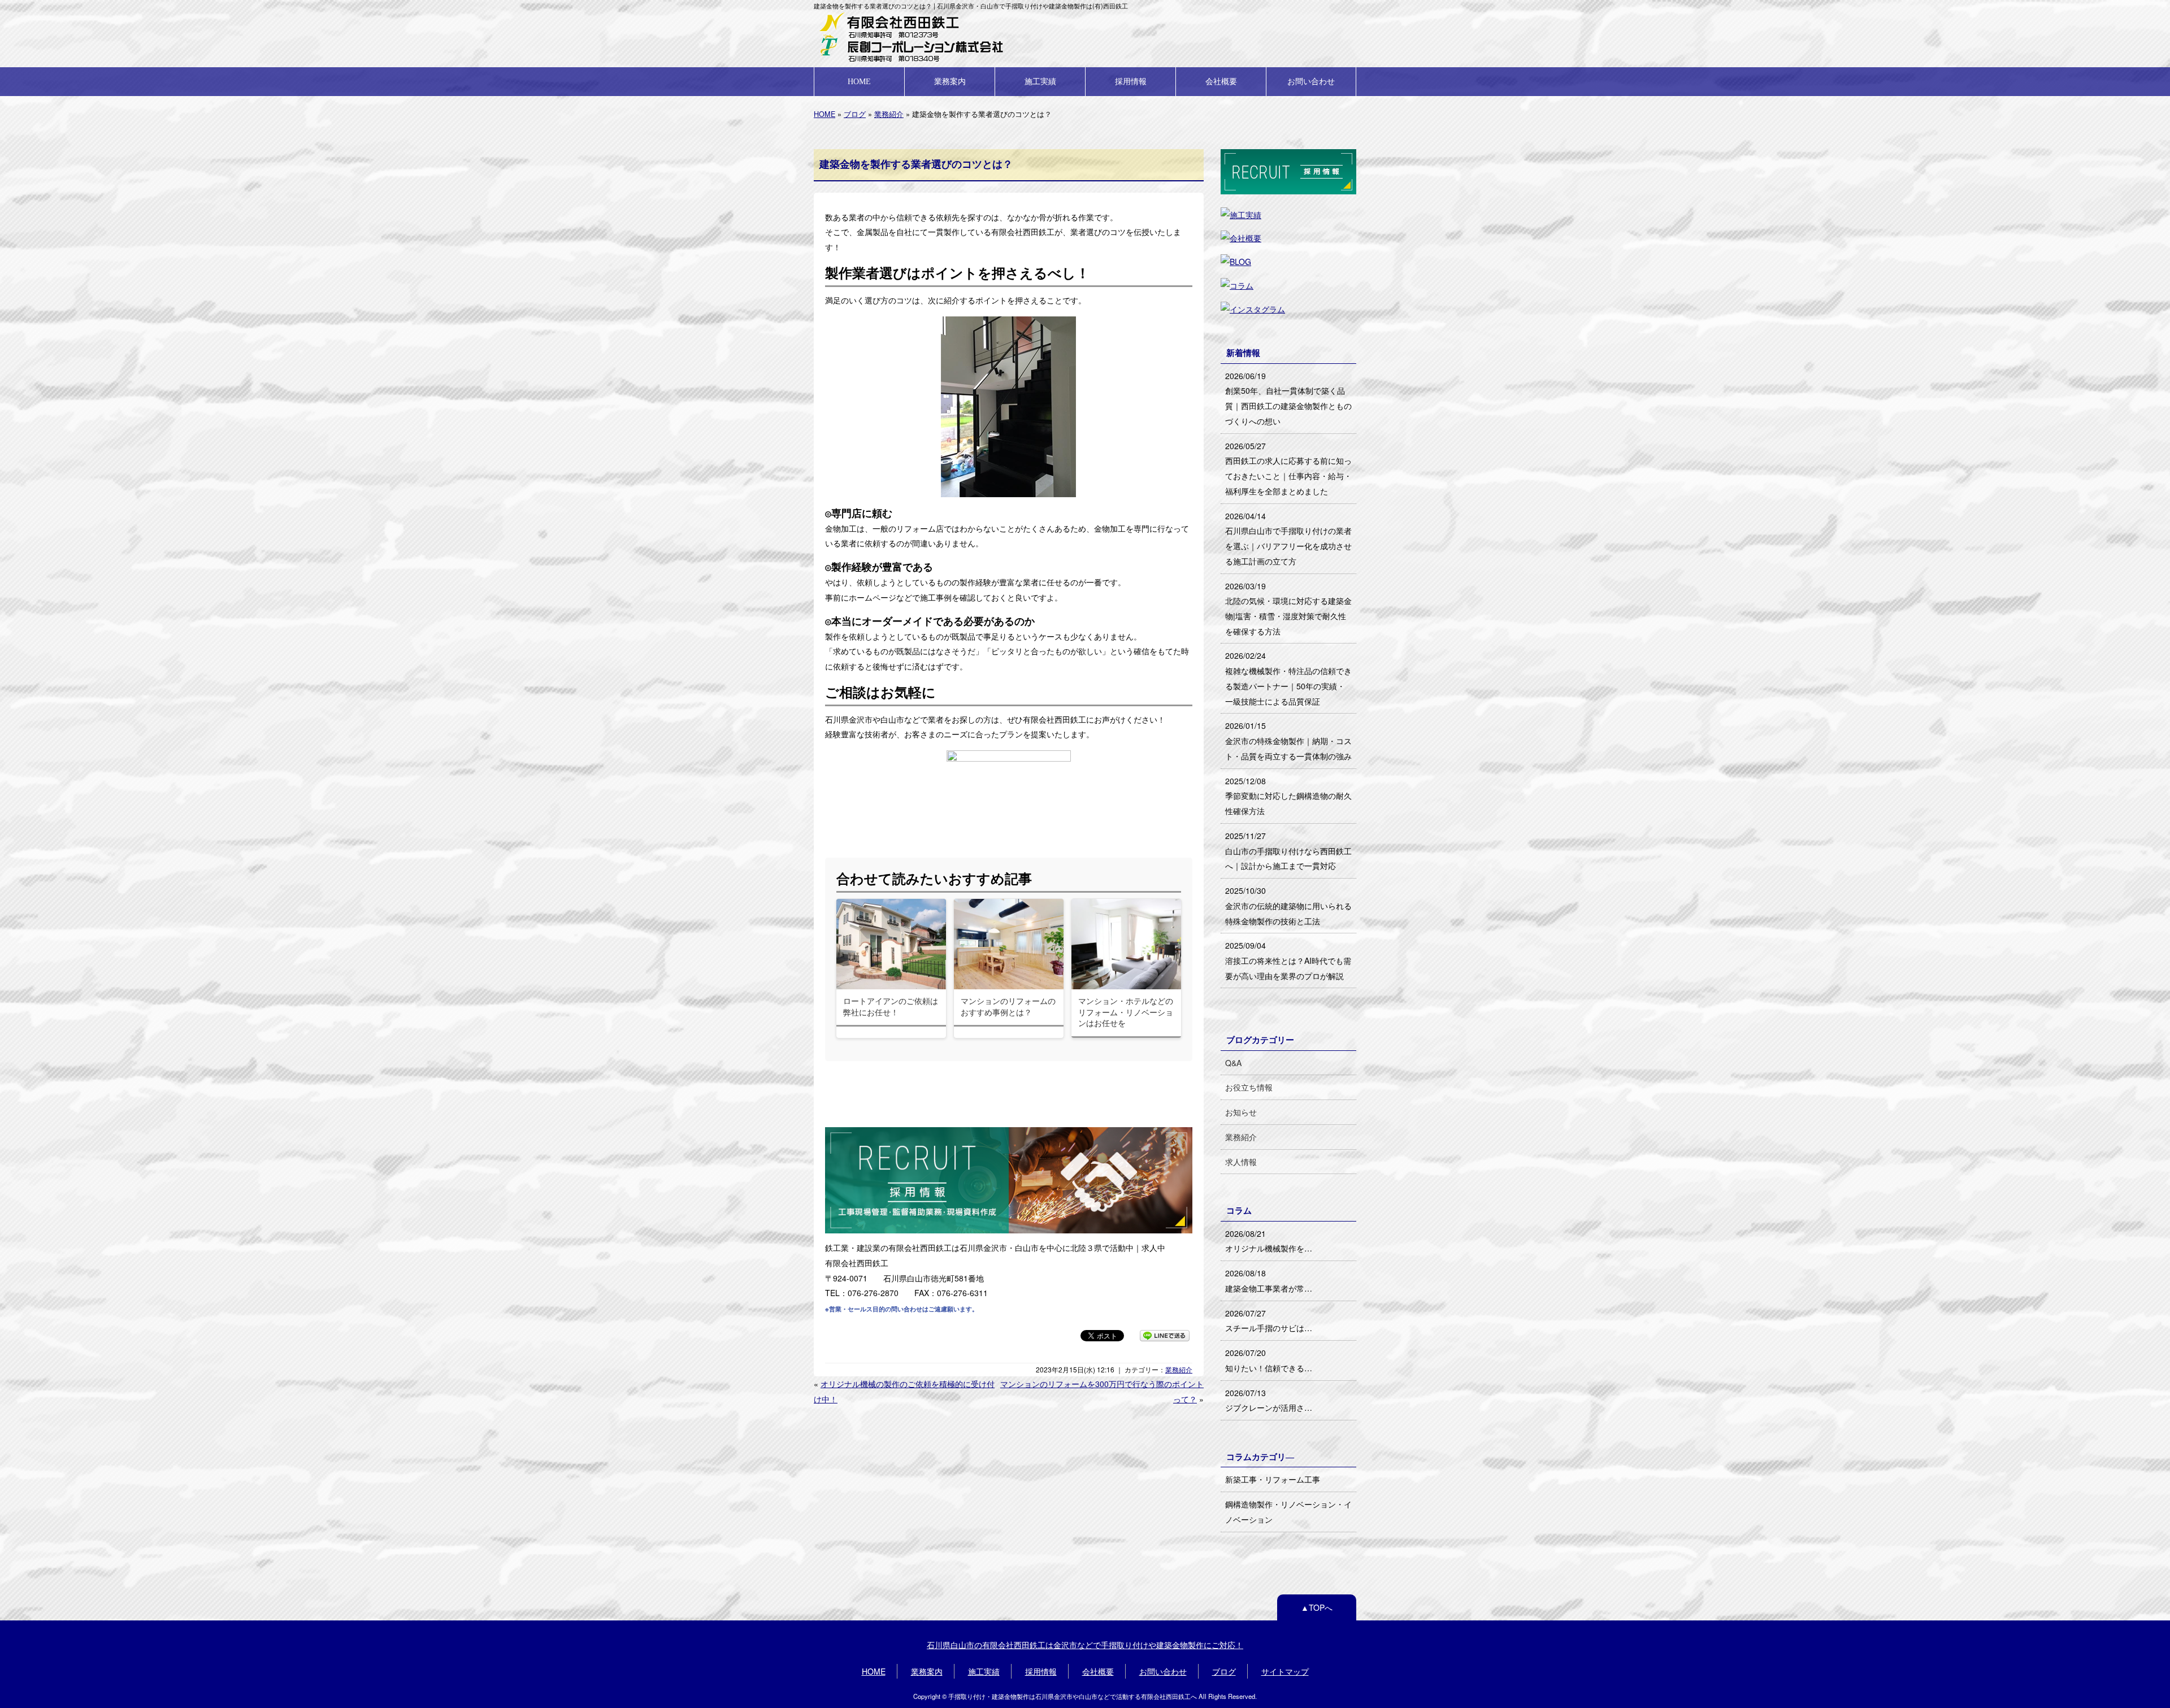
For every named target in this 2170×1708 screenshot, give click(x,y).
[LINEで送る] (1165, 1335)
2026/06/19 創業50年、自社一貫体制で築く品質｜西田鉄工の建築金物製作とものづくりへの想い (1288, 398)
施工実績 (1040, 81)
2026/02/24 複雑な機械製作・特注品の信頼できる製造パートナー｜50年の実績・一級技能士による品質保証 (1288, 678)
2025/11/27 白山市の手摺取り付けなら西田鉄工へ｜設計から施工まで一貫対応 (1288, 851)
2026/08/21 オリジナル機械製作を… (1269, 1241)
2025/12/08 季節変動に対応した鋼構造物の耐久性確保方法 (1288, 796)
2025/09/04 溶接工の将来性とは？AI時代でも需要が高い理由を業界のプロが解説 (1288, 960)
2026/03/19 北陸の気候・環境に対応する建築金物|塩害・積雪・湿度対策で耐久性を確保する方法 (1288, 609)
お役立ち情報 (1249, 1087)
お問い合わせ (1311, 81)
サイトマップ (1285, 1671)
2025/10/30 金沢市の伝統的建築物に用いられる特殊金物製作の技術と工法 (1288, 905)
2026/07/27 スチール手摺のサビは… (1269, 1321)
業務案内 (950, 81)
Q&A (1233, 1063)
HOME (859, 81)
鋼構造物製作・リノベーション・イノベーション (1288, 1512)
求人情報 (1241, 1162)
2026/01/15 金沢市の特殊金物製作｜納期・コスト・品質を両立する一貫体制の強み (1288, 740)
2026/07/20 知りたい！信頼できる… (1269, 1360)
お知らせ (1241, 1112)
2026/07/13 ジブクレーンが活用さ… (1269, 1400)
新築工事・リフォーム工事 (1273, 1479)
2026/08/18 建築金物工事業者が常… (1269, 1281)
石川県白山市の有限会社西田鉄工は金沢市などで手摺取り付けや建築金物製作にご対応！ (1085, 1645)
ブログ (855, 114)
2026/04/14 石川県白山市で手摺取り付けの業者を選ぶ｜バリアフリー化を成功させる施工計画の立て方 (1288, 538)
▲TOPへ (1317, 1607)
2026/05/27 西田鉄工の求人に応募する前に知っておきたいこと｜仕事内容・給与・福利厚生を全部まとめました (1288, 468)
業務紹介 (889, 114)
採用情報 (1131, 81)
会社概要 (1221, 81)
